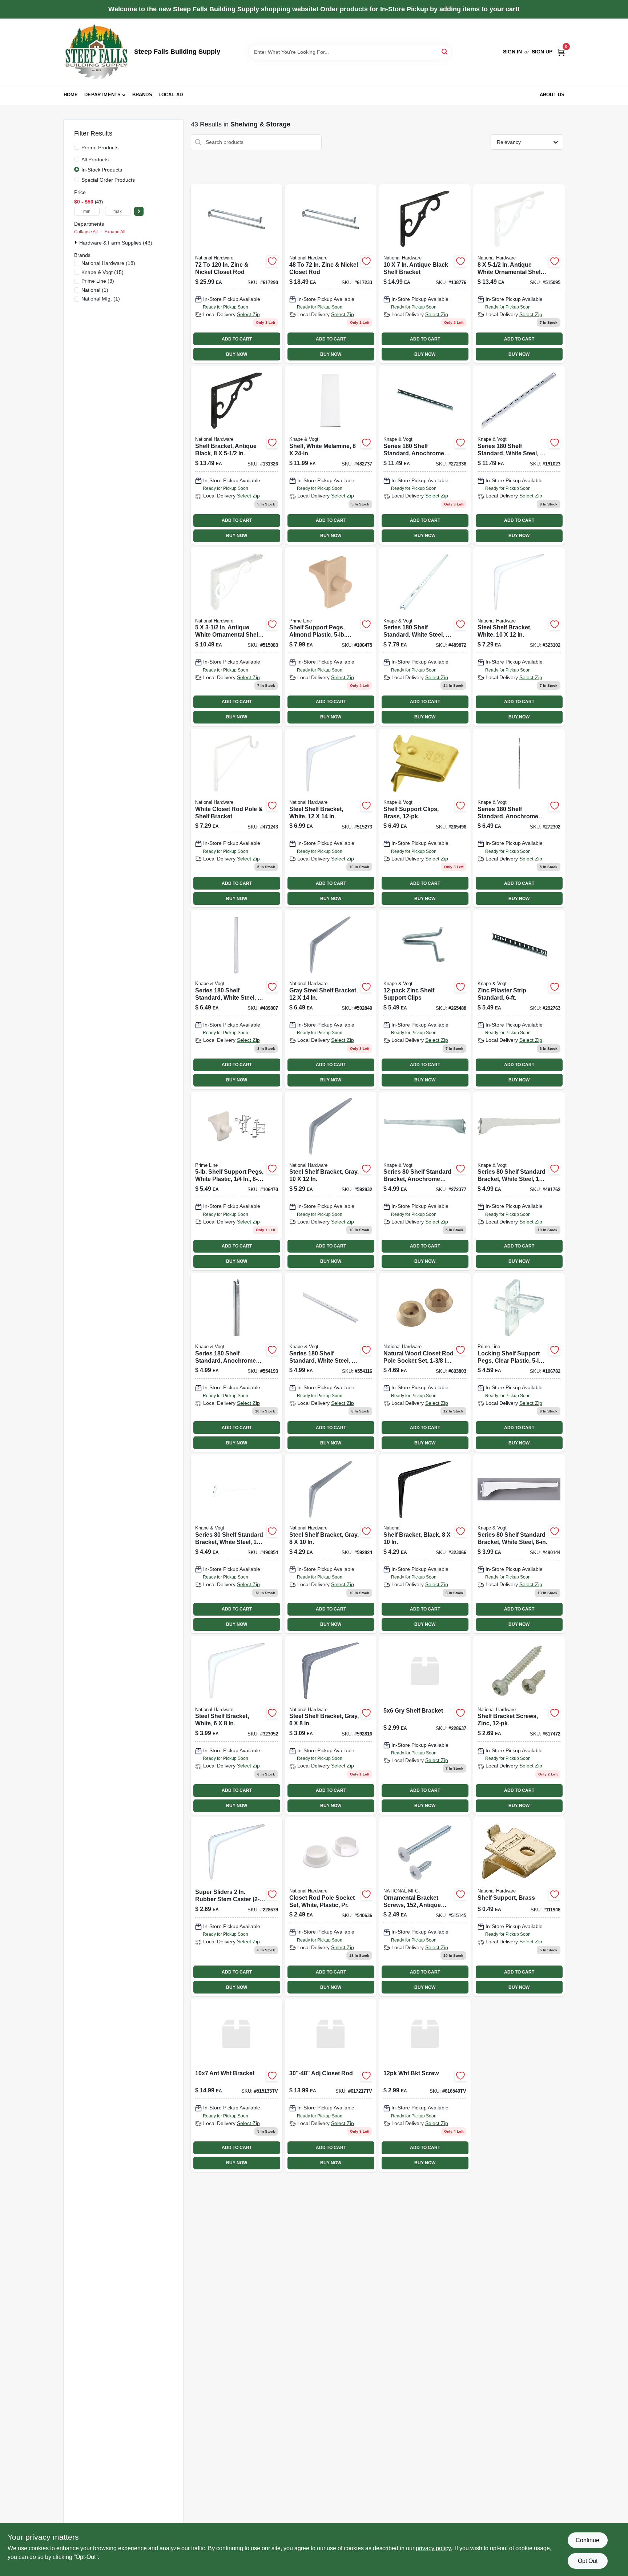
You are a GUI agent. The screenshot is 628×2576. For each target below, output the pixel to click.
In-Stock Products (102, 170)
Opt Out (588, 2561)
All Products (95, 160)
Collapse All (86, 232)
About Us (552, 95)
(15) (102, 272)
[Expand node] (77, 242)
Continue (587, 2540)
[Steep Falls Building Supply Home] (96, 52)
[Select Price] (139, 211)
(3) (98, 281)
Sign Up (542, 52)
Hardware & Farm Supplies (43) (116, 243)
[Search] (445, 51)
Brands (142, 95)
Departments (102, 95)
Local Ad (171, 95)
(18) (108, 263)
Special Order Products (108, 180)
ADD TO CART (237, 339)
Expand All (115, 232)
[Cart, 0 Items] (561, 52)
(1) (95, 290)
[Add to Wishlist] (272, 261)
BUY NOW (237, 354)
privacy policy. (434, 2548)
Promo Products (100, 148)
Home (71, 95)
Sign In (512, 52)
